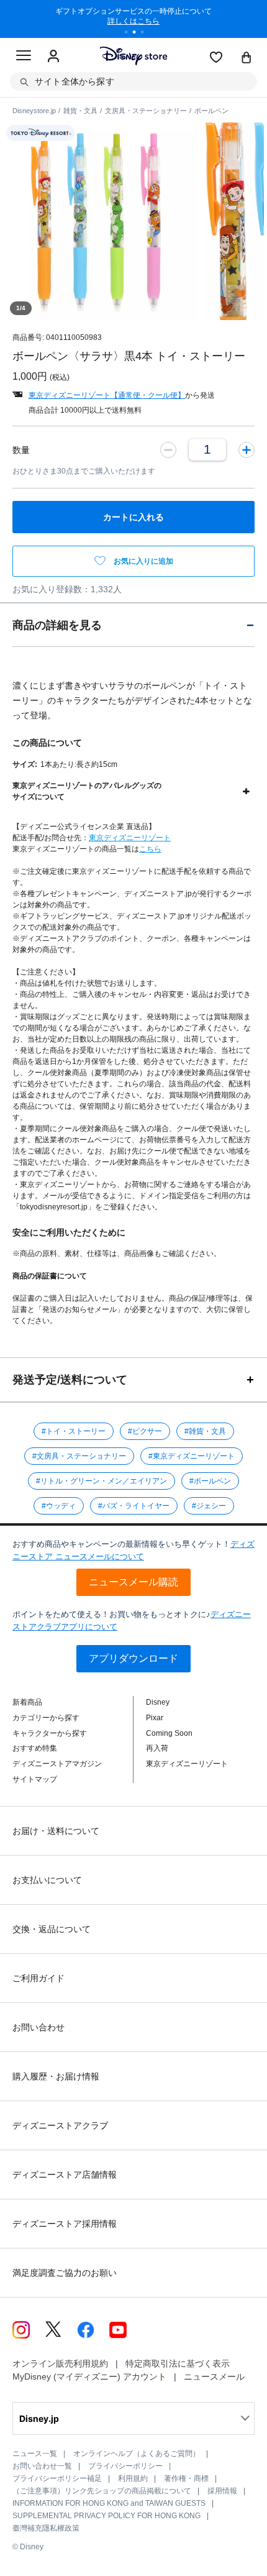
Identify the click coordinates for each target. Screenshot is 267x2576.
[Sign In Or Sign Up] (53, 57)
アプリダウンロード (133, 1658)
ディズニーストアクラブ (60, 2125)
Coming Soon (169, 1733)
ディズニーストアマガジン (57, 1764)
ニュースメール (214, 2377)
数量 (21, 450)
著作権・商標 (186, 2478)
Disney (158, 1702)
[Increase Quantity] (247, 449)
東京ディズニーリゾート (130, 838)
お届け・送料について (56, 1831)
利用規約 (133, 2478)
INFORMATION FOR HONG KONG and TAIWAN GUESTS (109, 2503)
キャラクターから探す (50, 1733)
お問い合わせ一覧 (42, 2466)
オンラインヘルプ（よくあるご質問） (137, 2454)
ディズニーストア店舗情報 (65, 2175)
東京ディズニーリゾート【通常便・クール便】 (107, 395)
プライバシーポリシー (125, 2466)
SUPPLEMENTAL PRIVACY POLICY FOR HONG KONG (106, 2516)
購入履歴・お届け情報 (56, 2076)
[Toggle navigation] (24, 57)
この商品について (47, 743)
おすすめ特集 (35, 1748)
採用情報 (222, 2491)
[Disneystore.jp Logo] (134, 56)
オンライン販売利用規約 (60, 2363)
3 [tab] (147, 34)
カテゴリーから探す (46, 1718)
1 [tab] (130, 34)
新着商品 (27, 1702)
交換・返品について (52, 1929)
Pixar (155, 1718)
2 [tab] (138, 34)
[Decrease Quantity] (168, 449)
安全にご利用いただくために (69, 1232)
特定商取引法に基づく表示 (178, 2363)
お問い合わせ (38, 2027)
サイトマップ (35, 1779)
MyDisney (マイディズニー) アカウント (89, 2377)
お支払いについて (47, 1880)
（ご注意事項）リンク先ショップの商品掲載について (102, 2491)
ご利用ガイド (38, 1978)
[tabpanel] (133, 19)
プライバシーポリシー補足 (57, 2478)
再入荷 (157, 1748)
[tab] (133, 625)
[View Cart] (247, 58)
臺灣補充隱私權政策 (46, 2528)
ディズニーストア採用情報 (65, 2224)
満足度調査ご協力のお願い (65, 2273)
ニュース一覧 (35, 2454)
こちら (150, 849)
